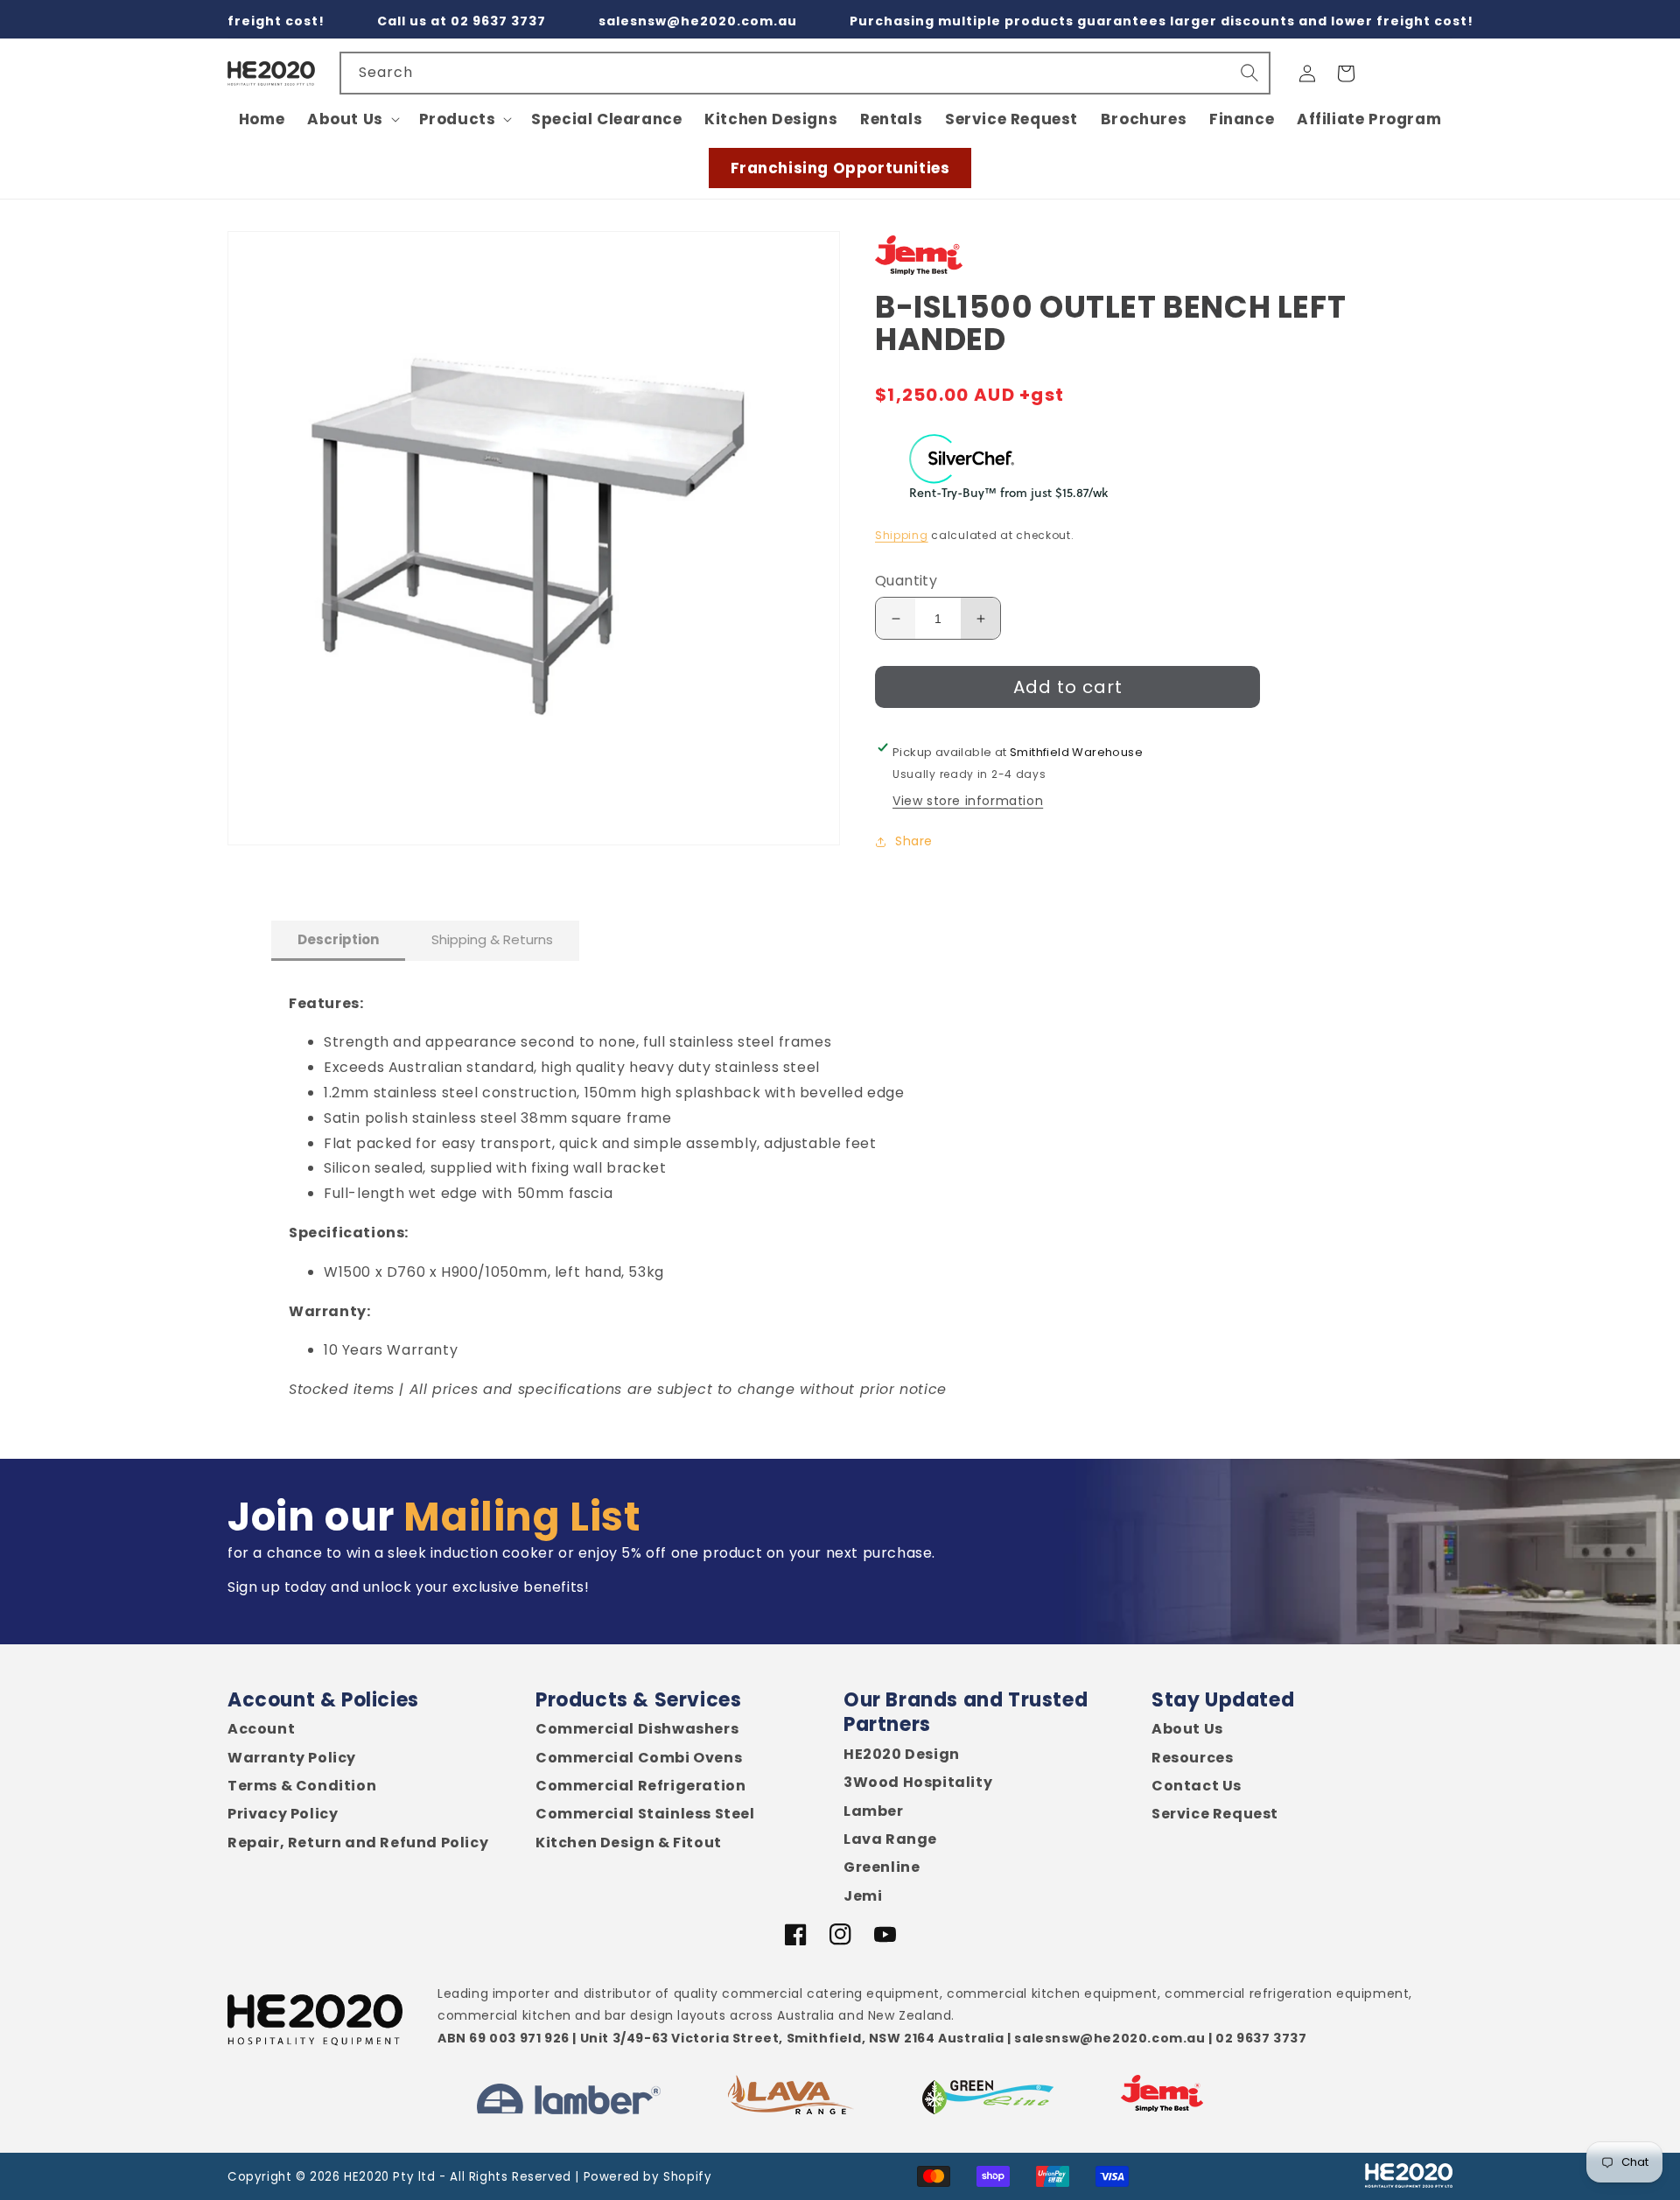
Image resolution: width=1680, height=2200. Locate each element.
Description (338, 939)
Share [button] (914, 841)
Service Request (1215, 1814)
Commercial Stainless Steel (645, 1814)
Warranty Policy (292, 1758)
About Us (1187, 1729)
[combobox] (805, 73)
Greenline (882, 1867)
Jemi (863, 1896)
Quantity (906, 582)
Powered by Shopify (648, 2177)
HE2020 (367, 2177)
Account (261, 1729)
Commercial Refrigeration (640, 1786)
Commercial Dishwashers (637, 1729)
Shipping (902, 535)
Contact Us (1197, 1786)
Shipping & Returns (492, 939)
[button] (352, 119)
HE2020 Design (902, 1755)
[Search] (1249, 73)
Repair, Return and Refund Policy (358, 1843)
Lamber (874, 1811)
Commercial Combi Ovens (639, 1758)
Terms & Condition (302, 1786)
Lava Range (890, 1839)
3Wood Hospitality (918, 1783)
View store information (968, 801)
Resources (1192, 1758)
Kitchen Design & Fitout (629, 1843)
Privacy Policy (283, 1814)
